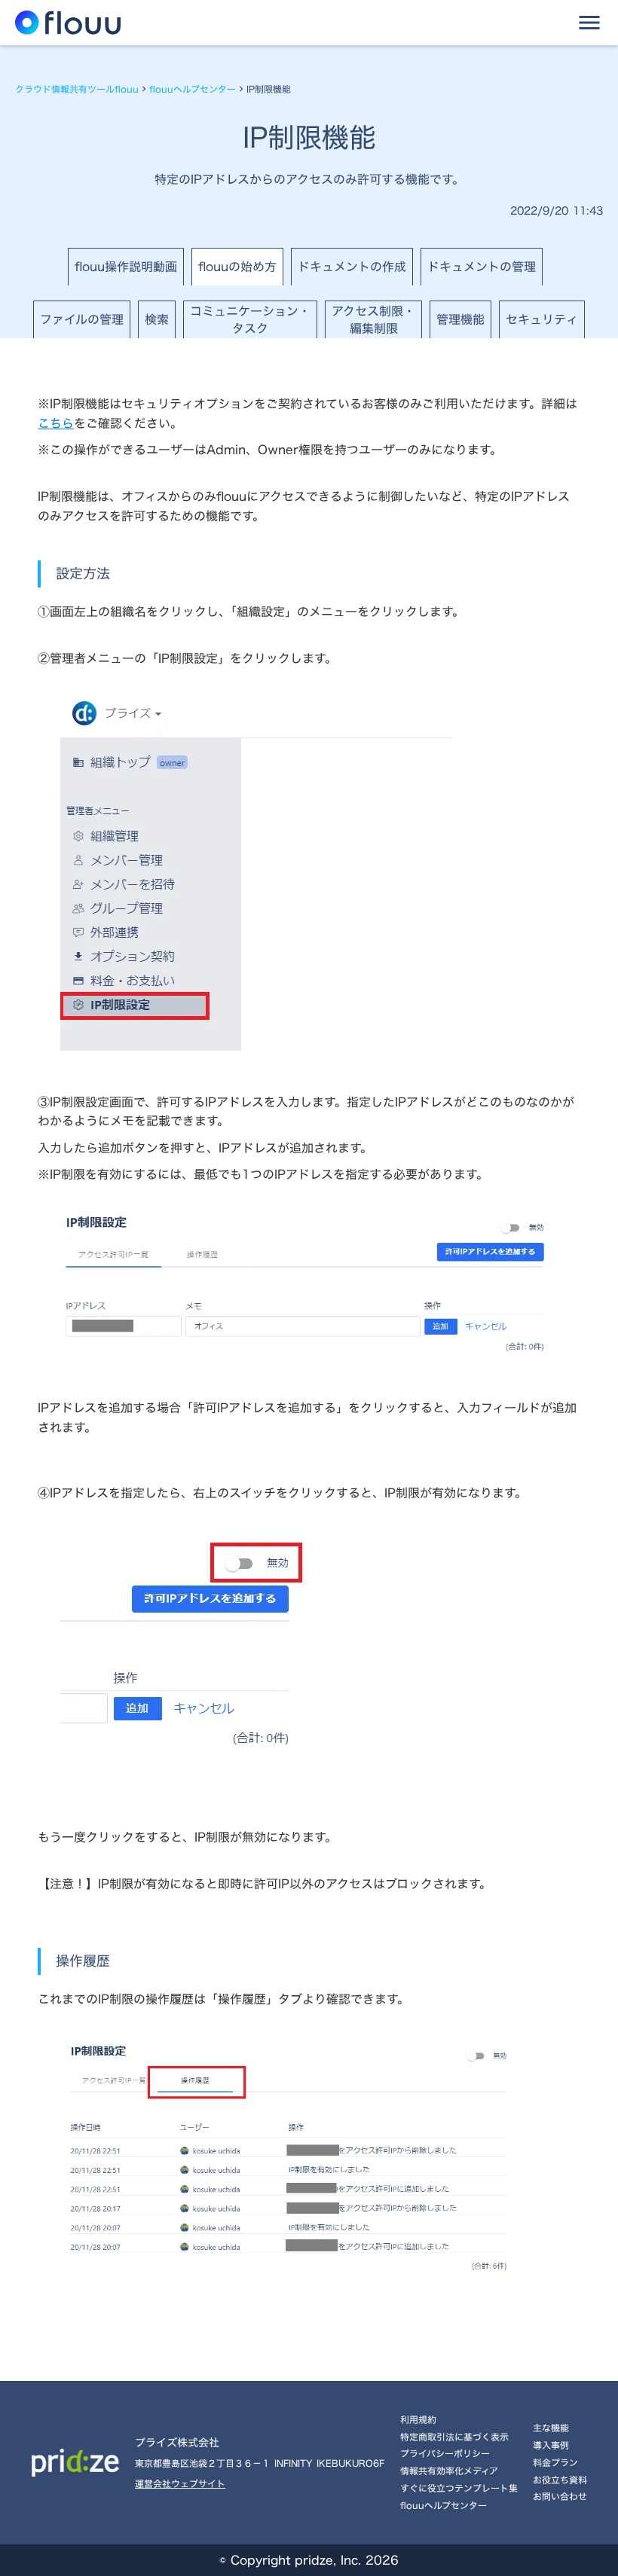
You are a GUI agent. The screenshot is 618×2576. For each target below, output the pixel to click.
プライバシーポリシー (445, 2453)
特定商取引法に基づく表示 (454, 2437)
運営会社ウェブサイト (180, 2484)
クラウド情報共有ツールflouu (77, 89)
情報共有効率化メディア (449, 2471)
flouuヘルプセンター (193, 89)
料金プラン (555, 2462)
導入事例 (551, 2445)
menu (589, 23)
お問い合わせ (560, 2496)
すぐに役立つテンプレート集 (459, 2488)
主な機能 (551, 2428)
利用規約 (418, 2419)
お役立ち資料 (560, 2480)
